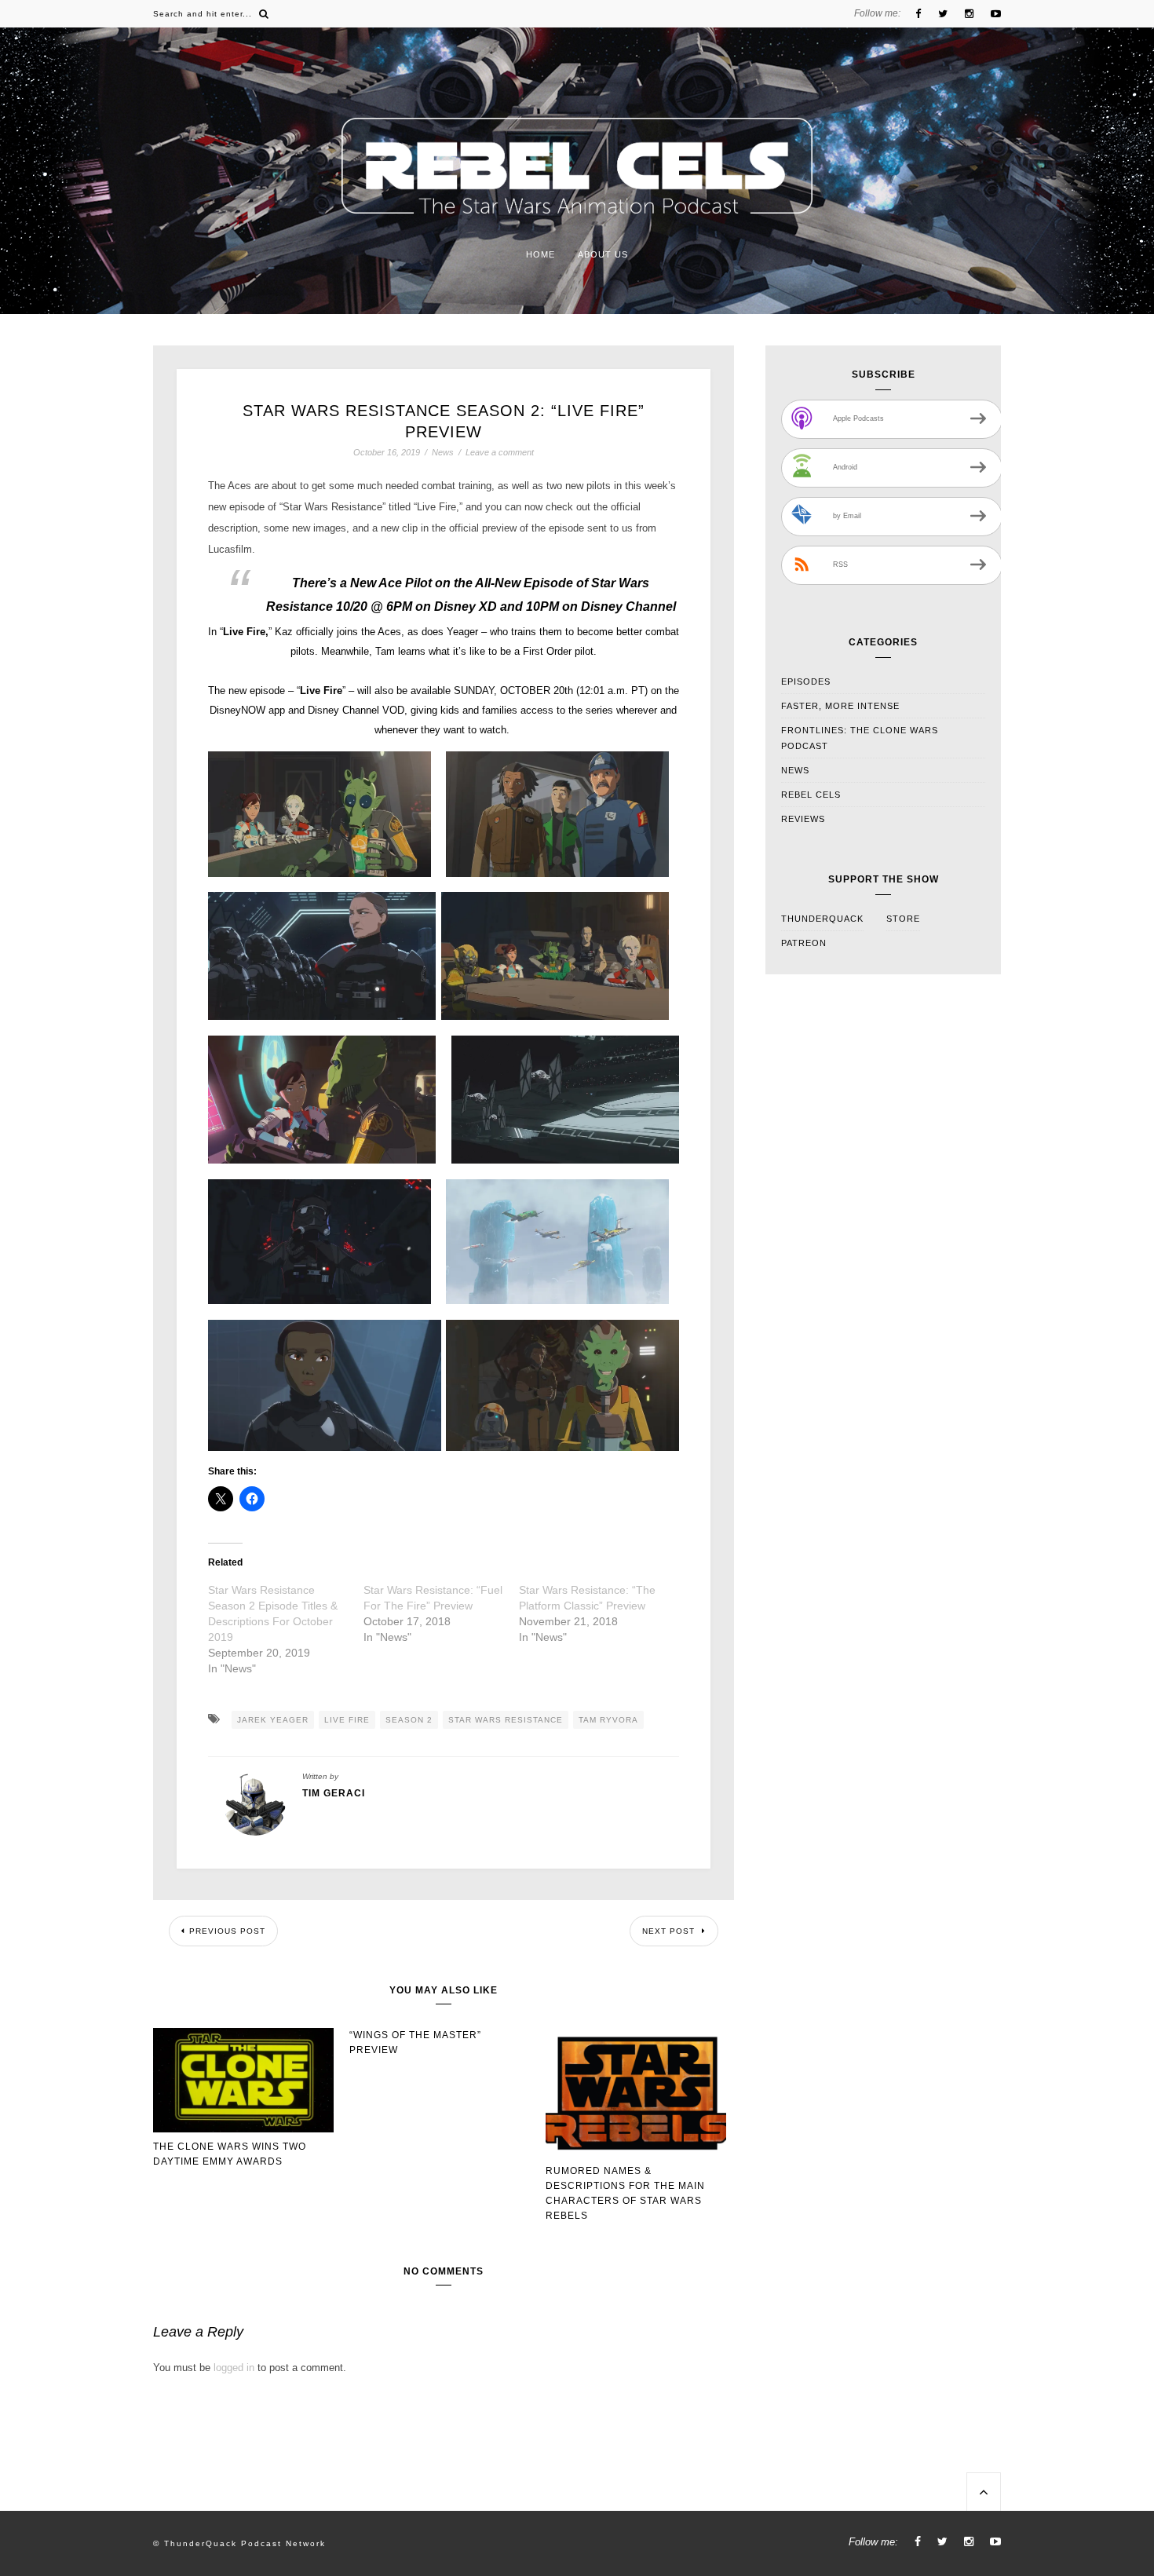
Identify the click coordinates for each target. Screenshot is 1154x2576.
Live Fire (347, 1720)
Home (540, 254)
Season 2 (409, 1720)
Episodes (806, 681)
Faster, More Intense (840, 706)
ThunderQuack (822, 919)
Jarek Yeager (273, 1720)
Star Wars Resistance (506, 1720)
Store (903, 919)
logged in (234, 2368)
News (443, 453)
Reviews (803, 819)
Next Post (670, 1931)
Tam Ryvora (608, 1720)
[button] (320, 814)
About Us (603, 254)
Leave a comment (500, 452)
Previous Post (227, 1931)
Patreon (804, 943)
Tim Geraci (334, 1793)
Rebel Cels (811, 795)
